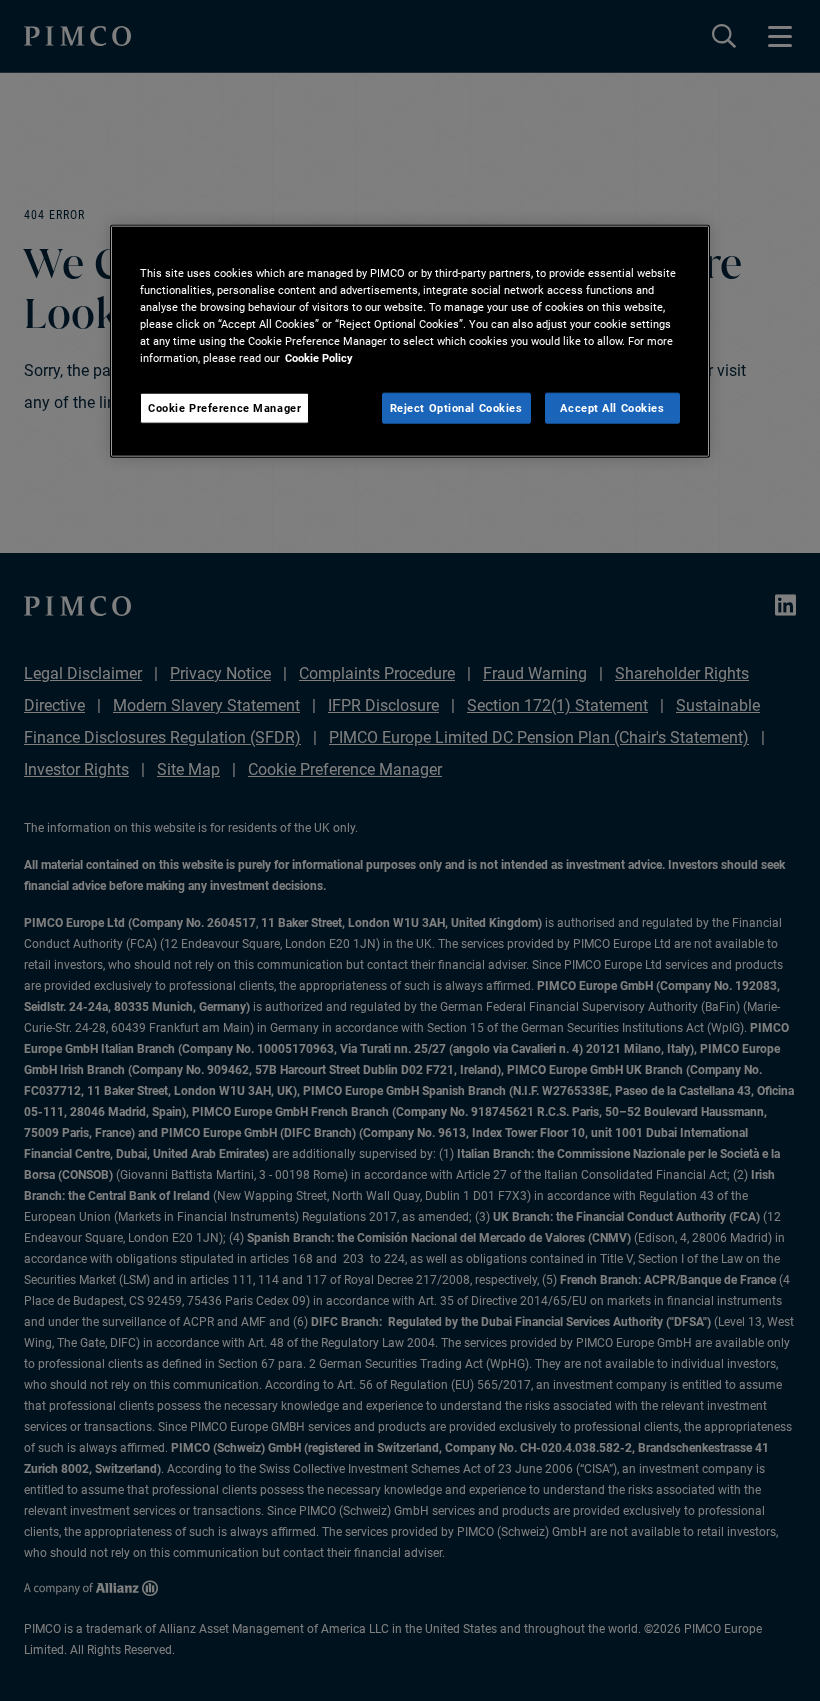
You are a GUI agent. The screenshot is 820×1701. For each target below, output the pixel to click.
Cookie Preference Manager (224, 407)
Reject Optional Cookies (456, 407)
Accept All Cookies (612, 407)
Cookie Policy (319, 358)
